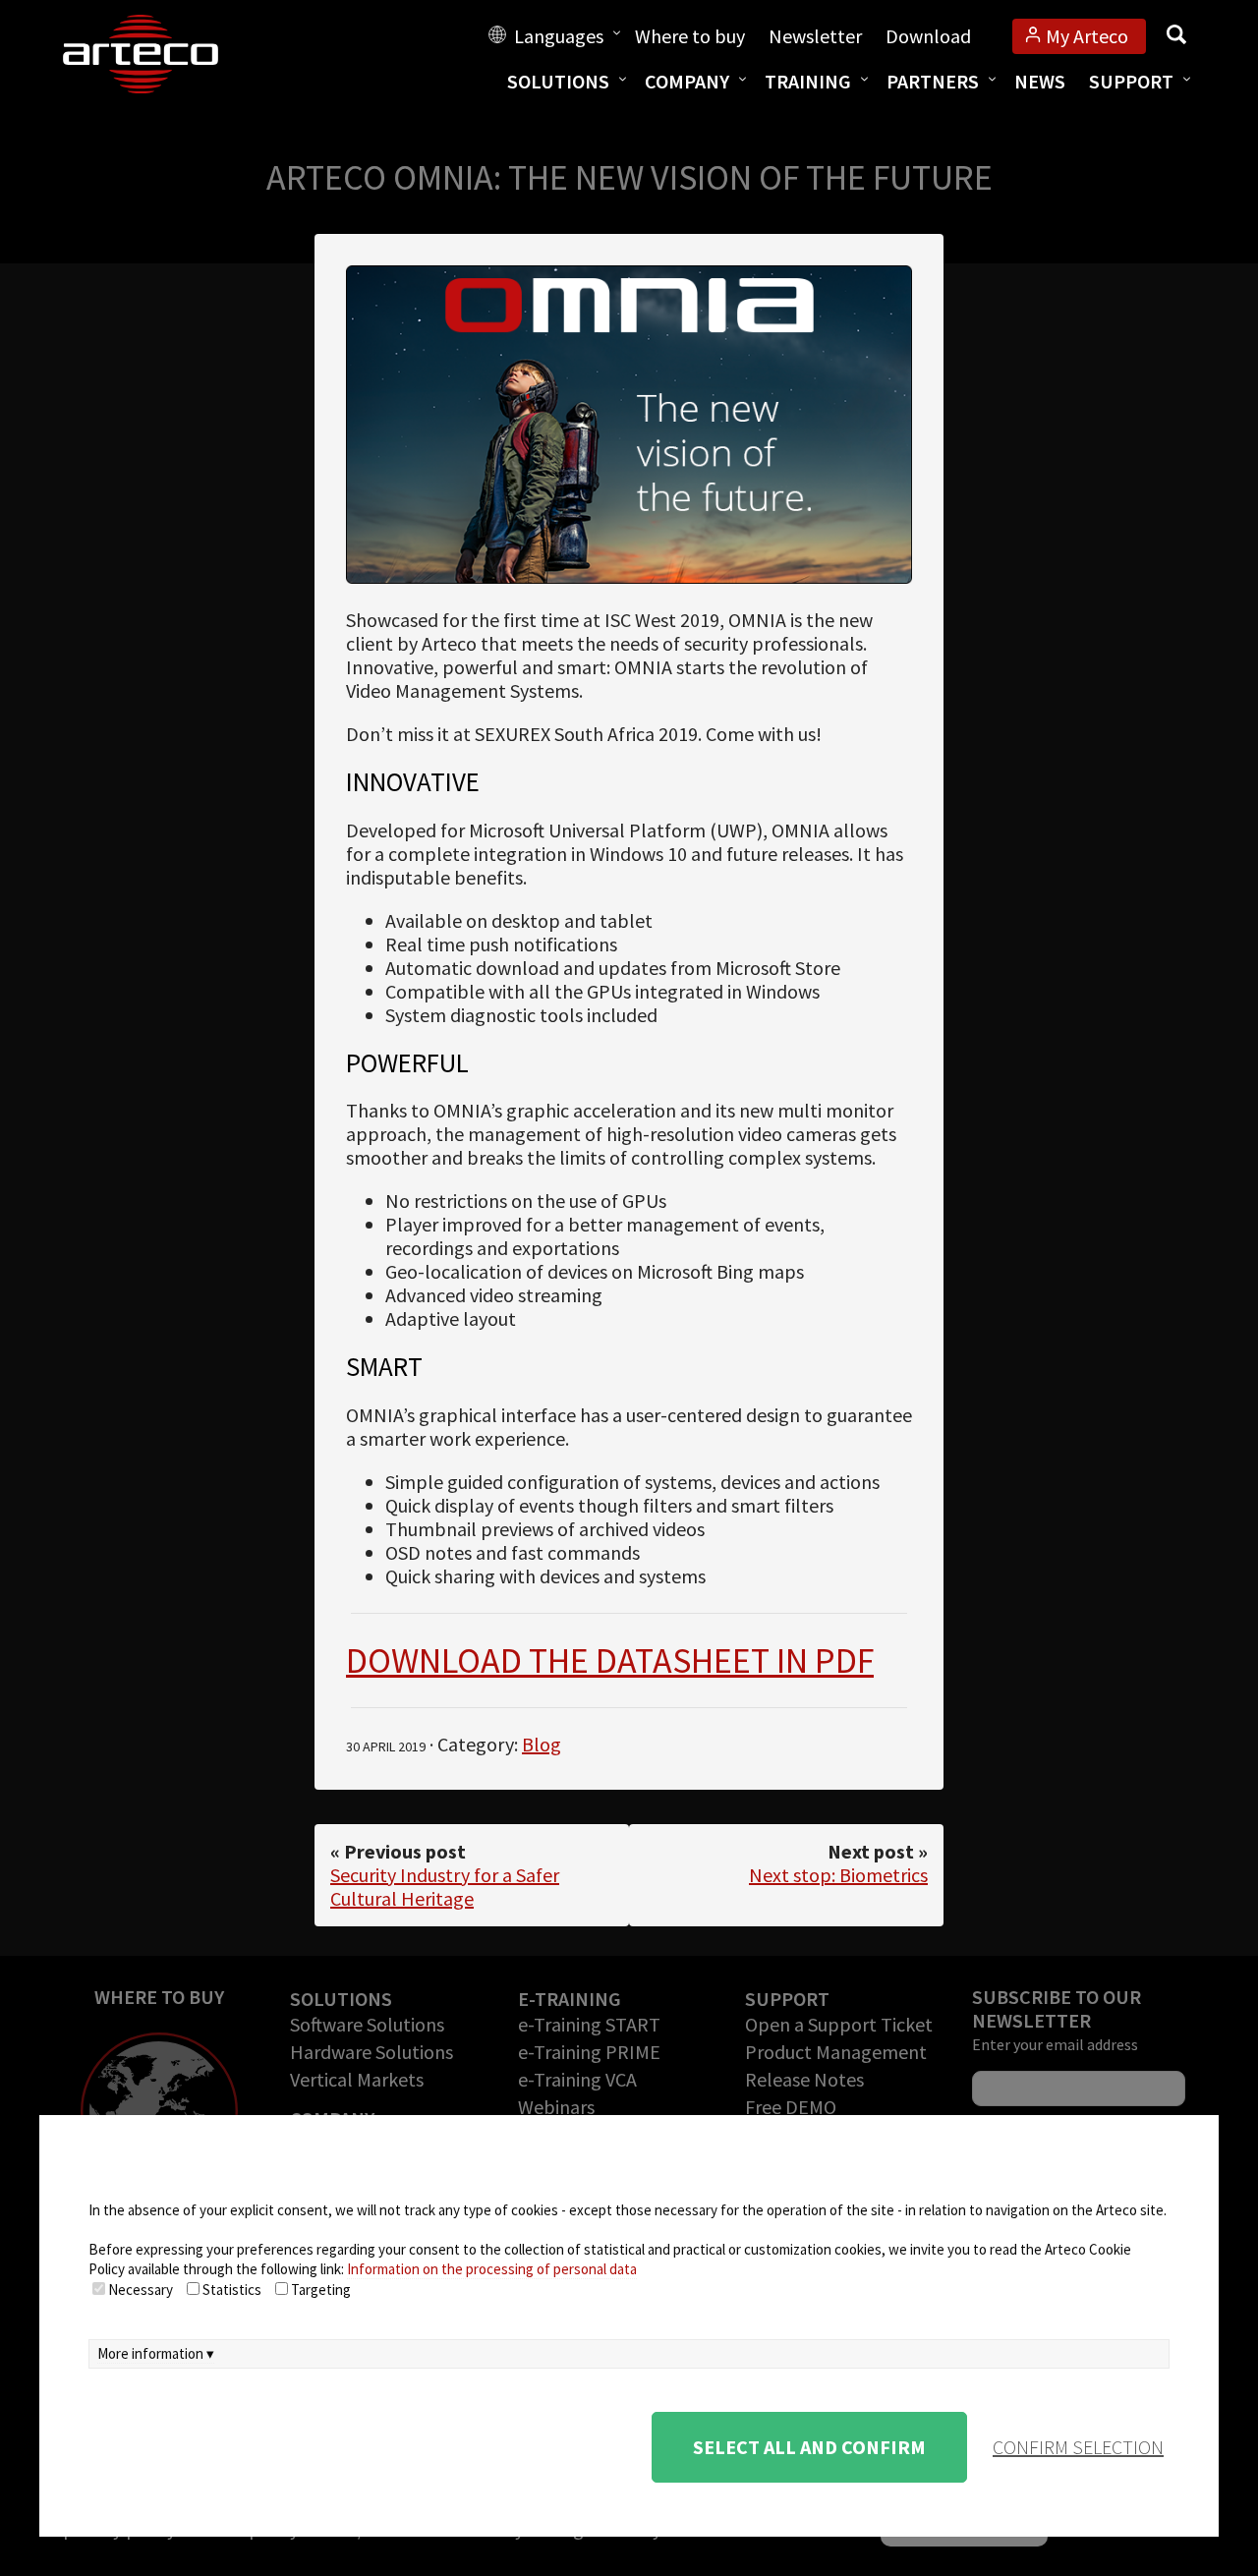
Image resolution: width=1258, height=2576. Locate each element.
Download (928, 36)
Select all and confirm (809, 2447)
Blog (542, 1744)
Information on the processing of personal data (492, 2269)
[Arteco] (161, 54)
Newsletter (815, 36)
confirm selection (1078, 2447)
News (1040, 81)
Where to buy (690, 36)
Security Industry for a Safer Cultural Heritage (445, 1887)
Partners (933, 81)
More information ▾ (156, 2353)
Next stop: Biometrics (838, 1875)
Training (808, 81)
